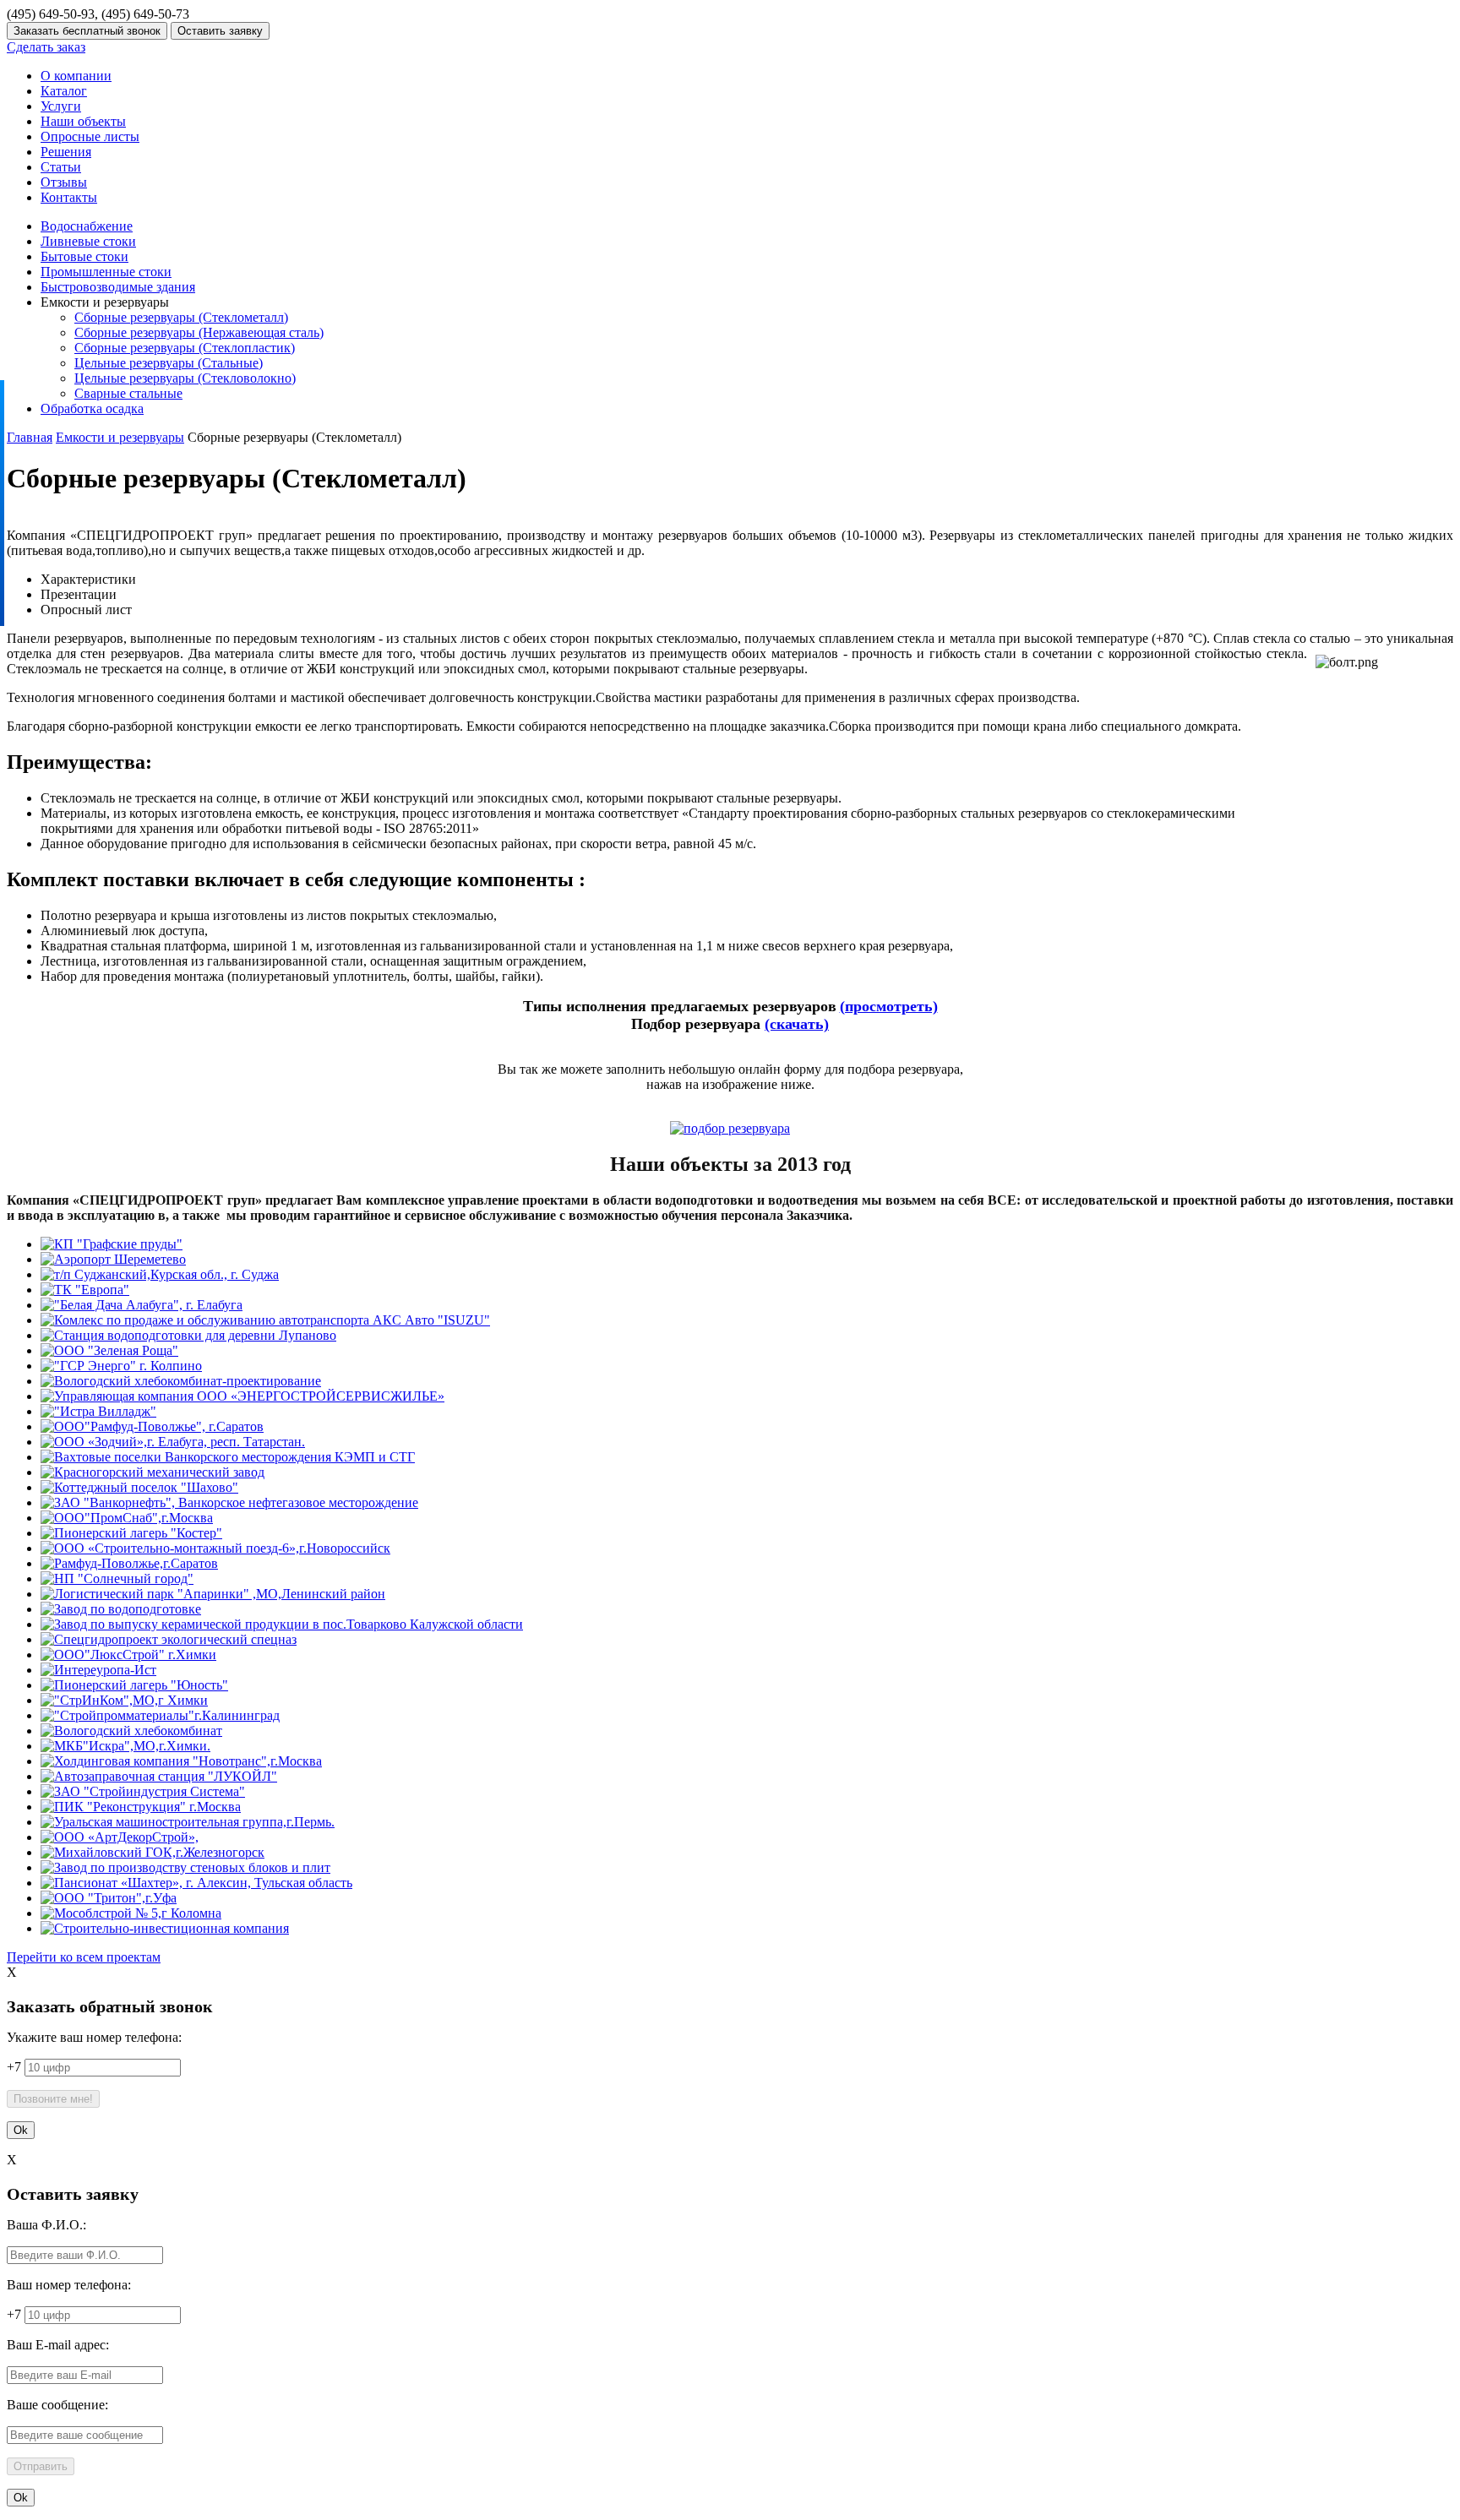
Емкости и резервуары (120, 437)
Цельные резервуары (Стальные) (169, 363)
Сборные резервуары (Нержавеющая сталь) (199, 332)
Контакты (69, 197)
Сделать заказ (46, 47)
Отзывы (64, 182)
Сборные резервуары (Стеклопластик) (185, 348)
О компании (76, 76)
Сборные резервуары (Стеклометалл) (181, 317)
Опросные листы (90, 136)
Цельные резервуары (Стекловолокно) (185, 378)
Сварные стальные (128, 393)
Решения (66, 152)
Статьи (61, 167)
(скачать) (797, 1024)
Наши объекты (83, 121)
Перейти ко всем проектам (84, 1957)
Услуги (61, 106)
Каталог (64, 91)
